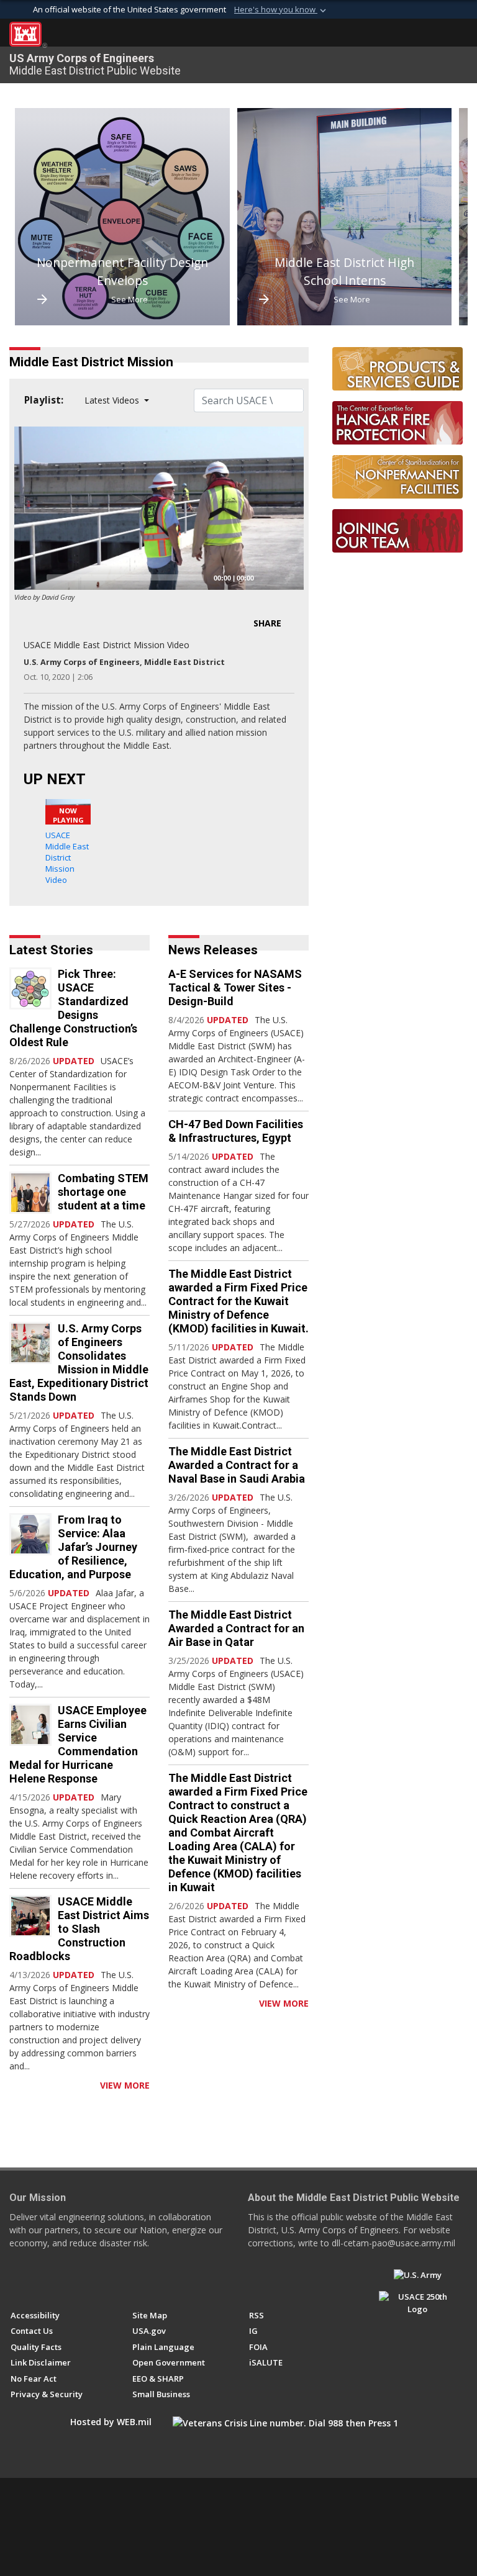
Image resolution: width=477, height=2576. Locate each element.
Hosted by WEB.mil (111, 2422)
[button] (281, 10)
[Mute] (268, 577)
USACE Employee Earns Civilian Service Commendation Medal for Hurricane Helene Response (78, 1744)
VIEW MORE (125, 2085)
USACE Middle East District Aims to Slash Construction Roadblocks (79, 1929)
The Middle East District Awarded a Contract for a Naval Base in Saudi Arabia (237, 1465)
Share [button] (267, 623)
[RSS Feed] (14, 2085)
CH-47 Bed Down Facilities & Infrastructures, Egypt (236, 1131)
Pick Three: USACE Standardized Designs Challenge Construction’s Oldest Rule (73, 1008)
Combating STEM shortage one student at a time (103, 1192)
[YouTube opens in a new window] (39, 2280)
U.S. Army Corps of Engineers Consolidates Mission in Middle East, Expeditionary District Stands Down (79, 1363)
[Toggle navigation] (458, 34)
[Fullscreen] (288, 577)
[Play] (30, 577)
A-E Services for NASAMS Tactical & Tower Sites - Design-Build (235, 987)
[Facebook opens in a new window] (16, 2280)
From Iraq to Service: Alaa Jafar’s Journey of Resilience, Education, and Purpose (73, 1547)
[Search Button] (437, 34)
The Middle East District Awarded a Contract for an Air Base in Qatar (236, 1628)
